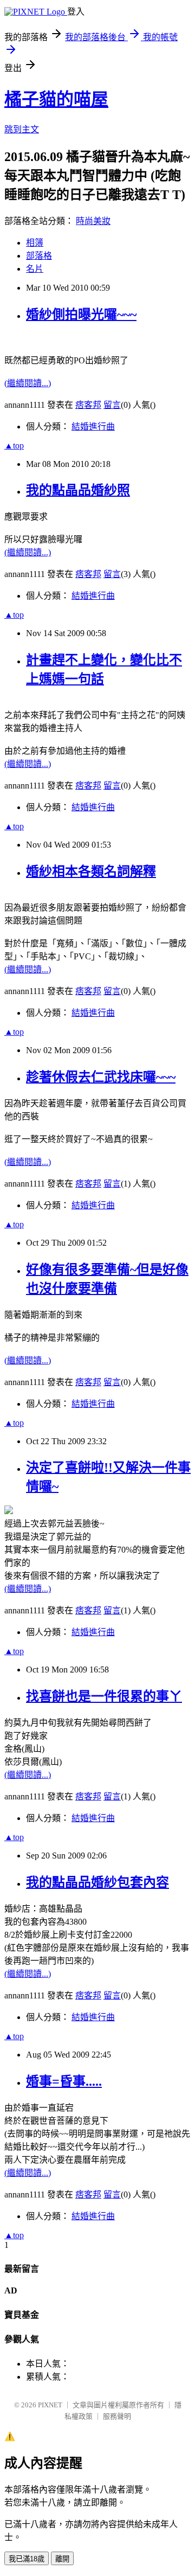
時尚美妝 (93, 221)
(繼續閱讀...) (28, 383)
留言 (112, 405)
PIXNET (50, 2405)
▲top (14, 446)
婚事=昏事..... (64, 2081)
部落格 (39, 256)
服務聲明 (117, 2416)
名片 (35, 269)
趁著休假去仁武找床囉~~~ (101, 1077)
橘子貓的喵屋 (56, 99)
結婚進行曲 (93, 427)
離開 (62, 2559)
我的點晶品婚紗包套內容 (97, 1882)
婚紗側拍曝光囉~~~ (81, 315)
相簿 (35, 243)
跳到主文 (22, 129)
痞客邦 (88, 405)
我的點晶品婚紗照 (78, 490)
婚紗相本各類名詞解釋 (91, 872)
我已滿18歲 (27, 2559)
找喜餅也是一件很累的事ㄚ (104, 1696)
